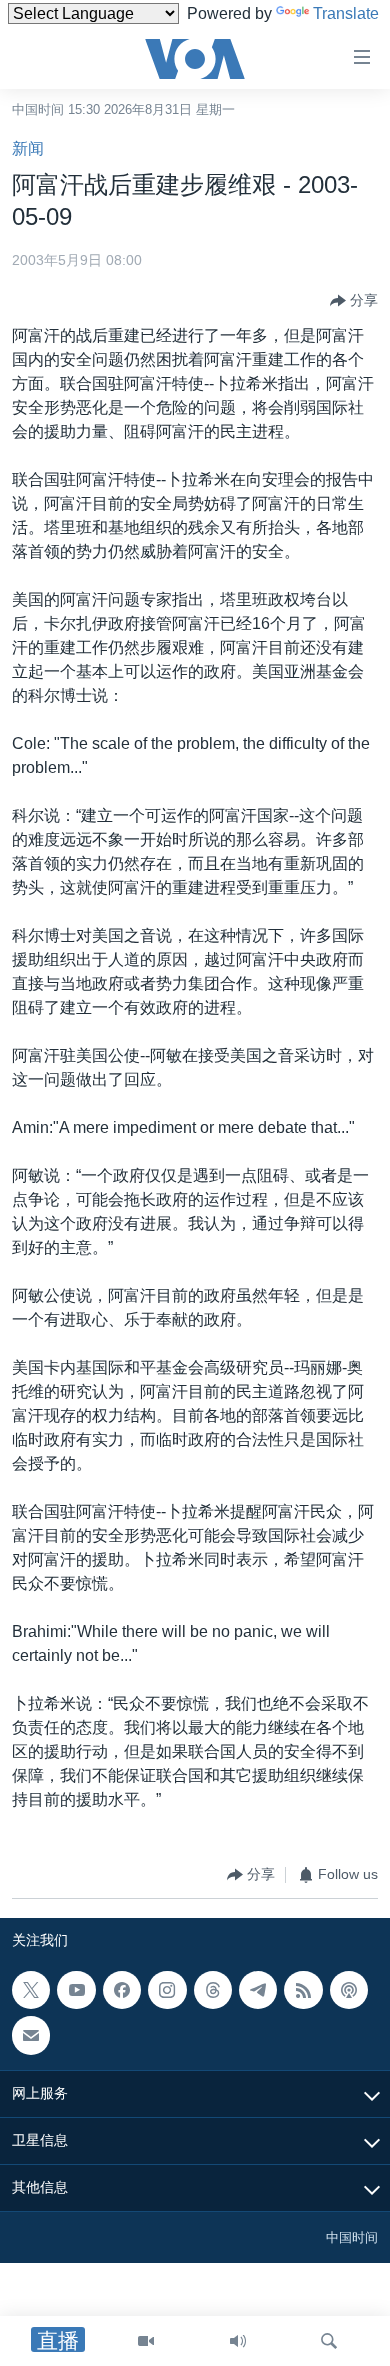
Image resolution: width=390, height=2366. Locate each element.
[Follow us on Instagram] (167, 1990)
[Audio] (238, 2341)
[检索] (329, 2341)
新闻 (28, 148)
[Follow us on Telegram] (258, 1990)
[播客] (349, 1990)
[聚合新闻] (303, 1990)
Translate (346, 13)
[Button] (354, 301)
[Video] (146, 2341)
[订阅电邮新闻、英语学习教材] (31, 2035)
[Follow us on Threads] (213, 1990)
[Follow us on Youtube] (76, 1990)
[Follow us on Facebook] (122, 1990)
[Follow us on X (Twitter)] (31, 1990)
